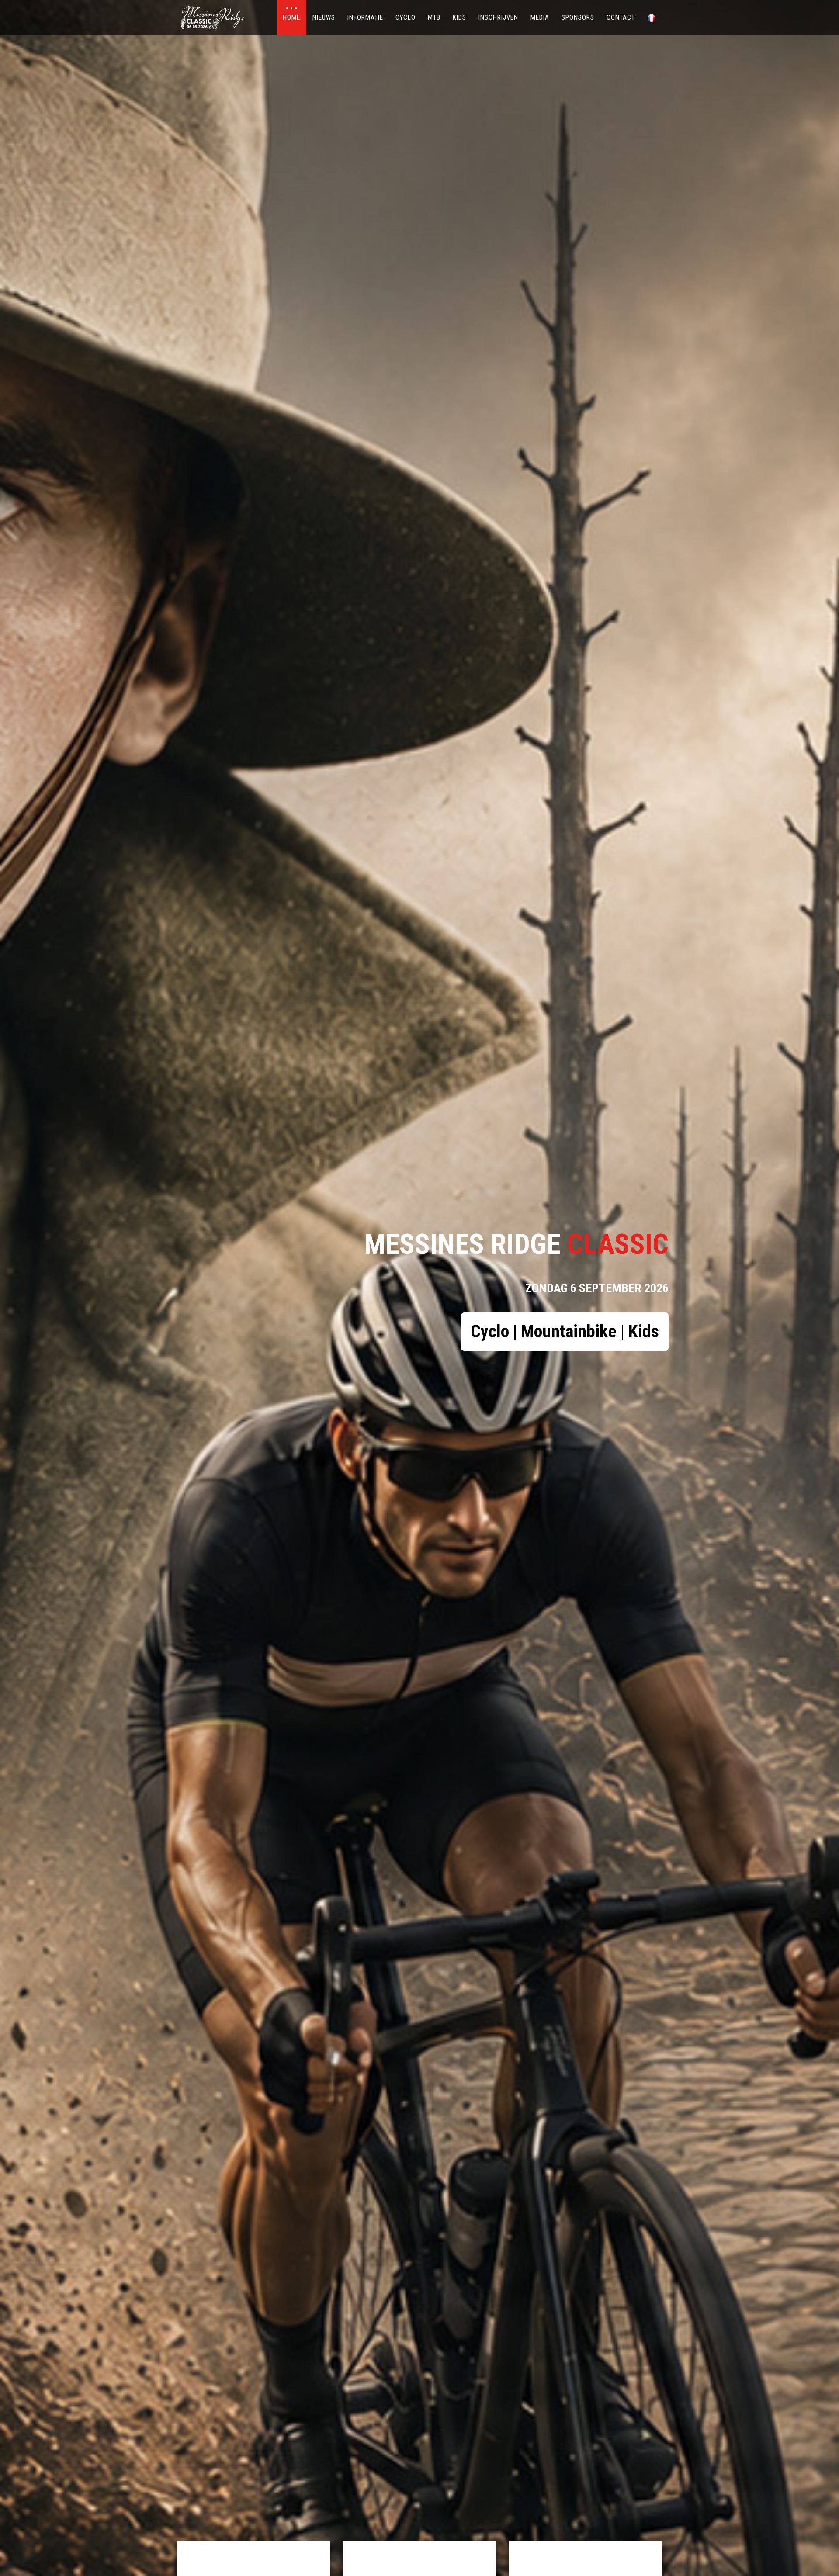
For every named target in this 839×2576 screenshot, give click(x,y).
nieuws (324, 17)
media (540, 17)
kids (459, 17)
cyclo (406, 17)
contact (621, 17)
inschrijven (498, 17)
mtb (434, 17)
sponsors (578, 17)
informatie (365, 17)
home (291, 17)
